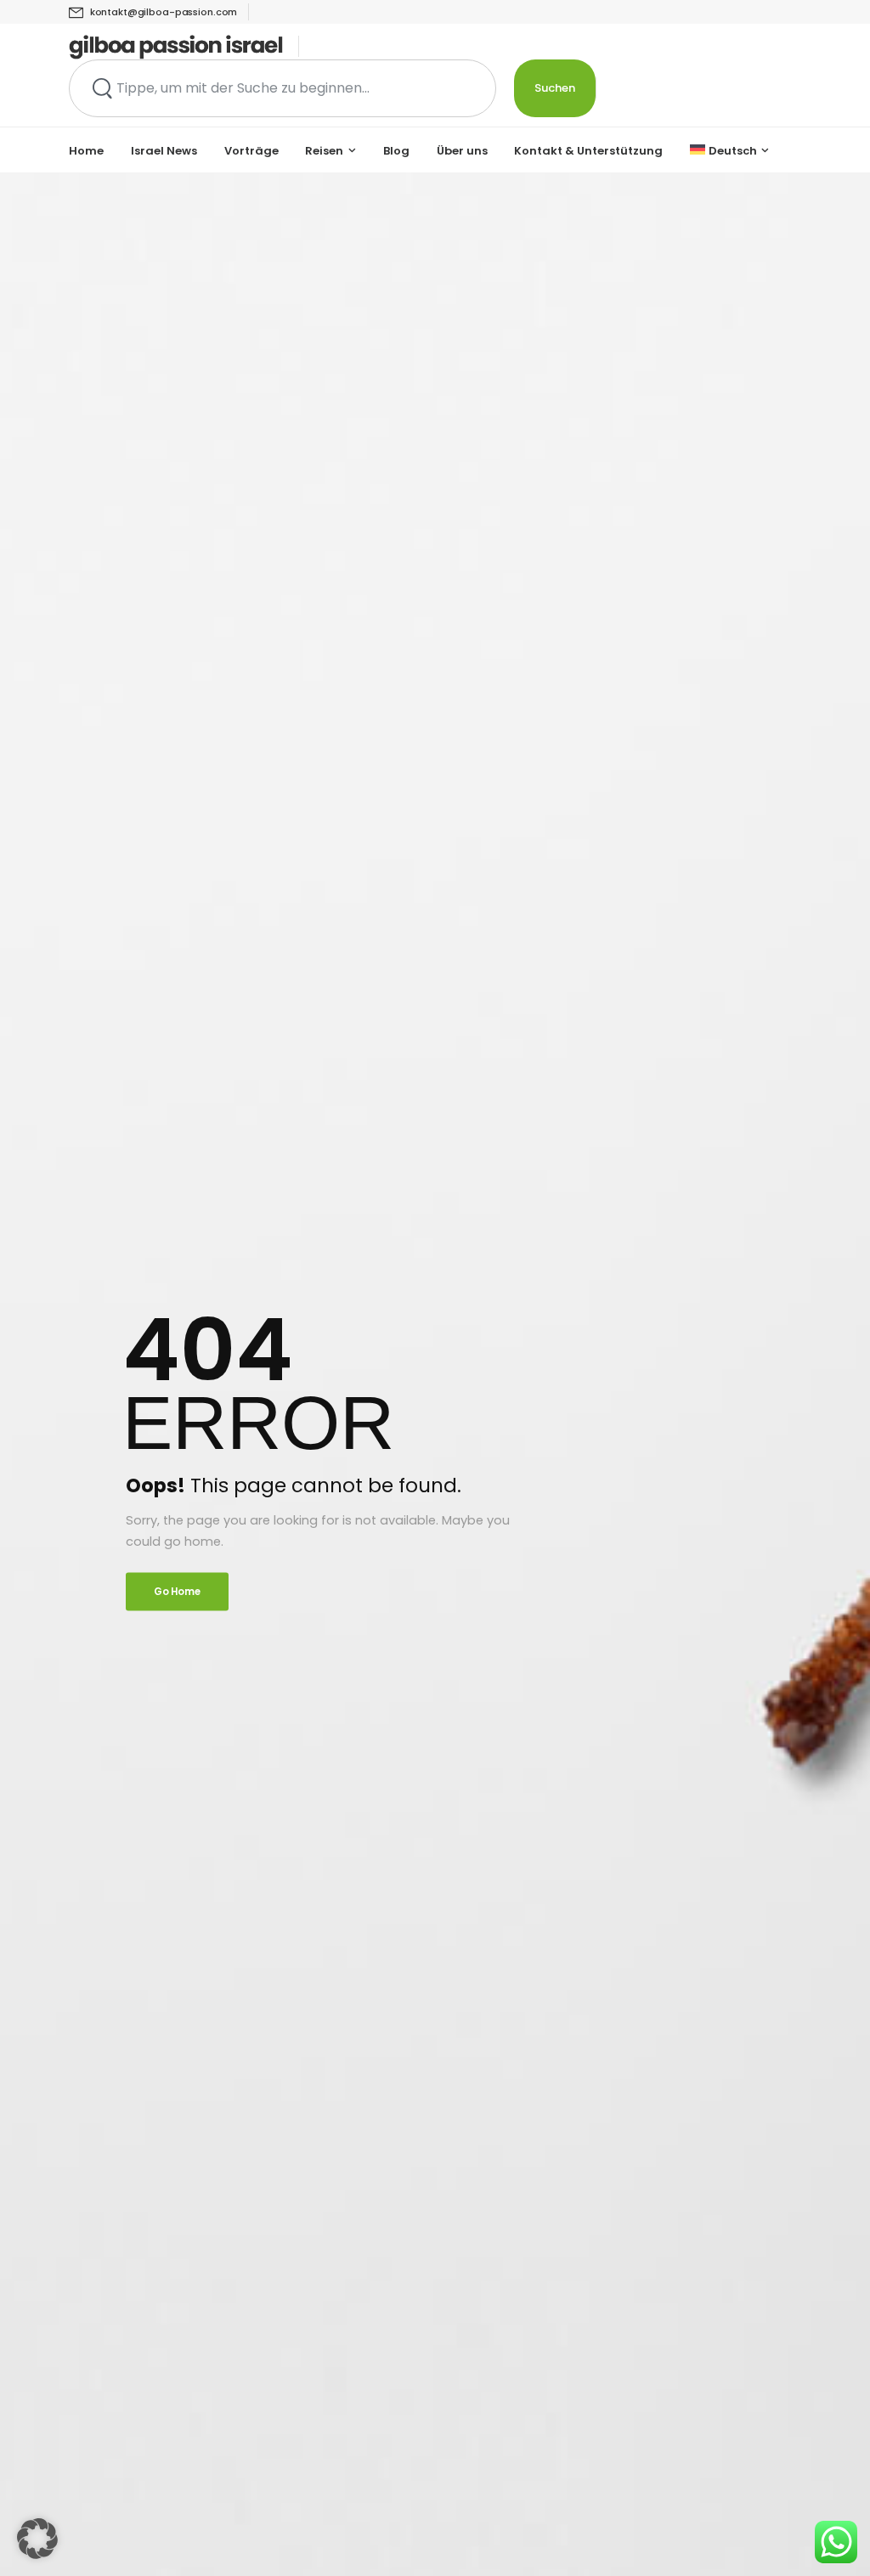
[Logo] (176, 47)
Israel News (164, 151)
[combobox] (282, 88)
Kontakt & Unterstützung (588, 151)
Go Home (177, 1591)
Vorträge (251, 151)
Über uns (462, 151)
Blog (396, 151)
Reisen (324, 151)
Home (86, 151)
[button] (37, 2539)
